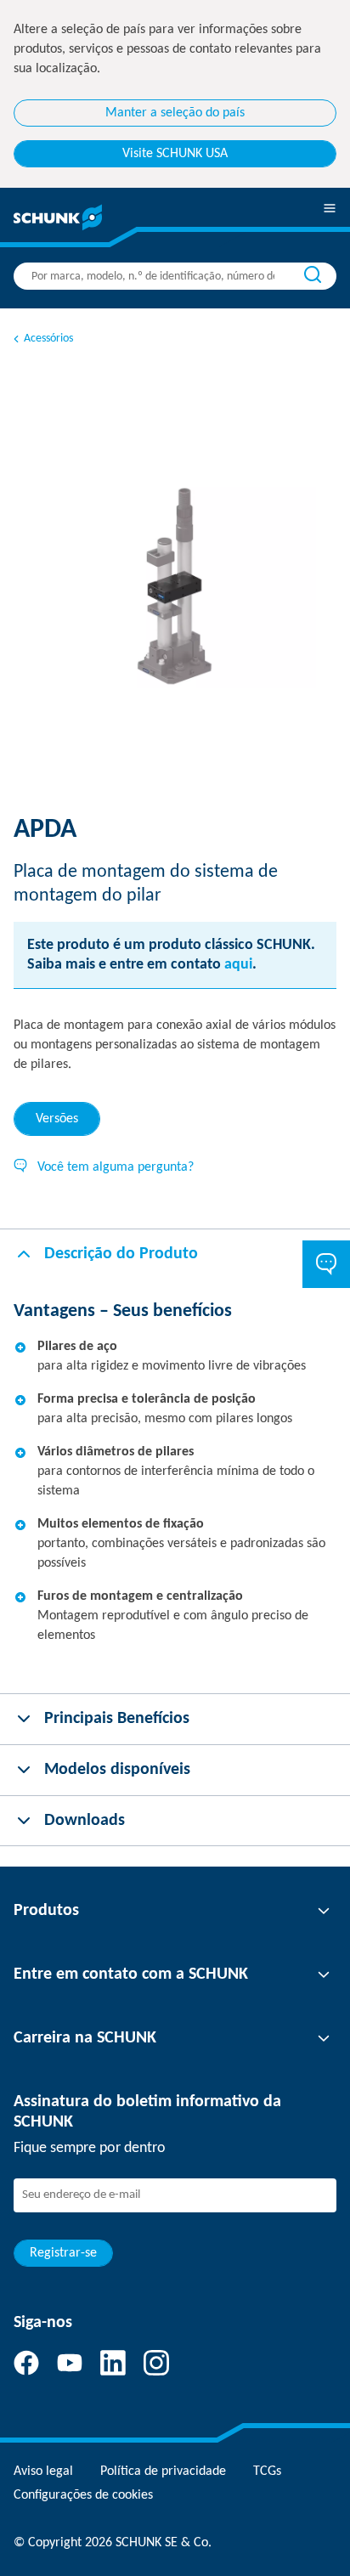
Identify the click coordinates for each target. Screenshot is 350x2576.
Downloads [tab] (85, 1821)
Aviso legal (43, 2471)
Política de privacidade (163, 2471)
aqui (238, 965)
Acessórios (48, 339)
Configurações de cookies (83, 2495)
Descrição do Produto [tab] (121, 1254)
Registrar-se (63, 2253)
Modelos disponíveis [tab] (117, 1770)
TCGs (267, 2471)
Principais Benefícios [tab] (117, 1719)
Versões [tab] (57, 1119)
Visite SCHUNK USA (175, 154)
